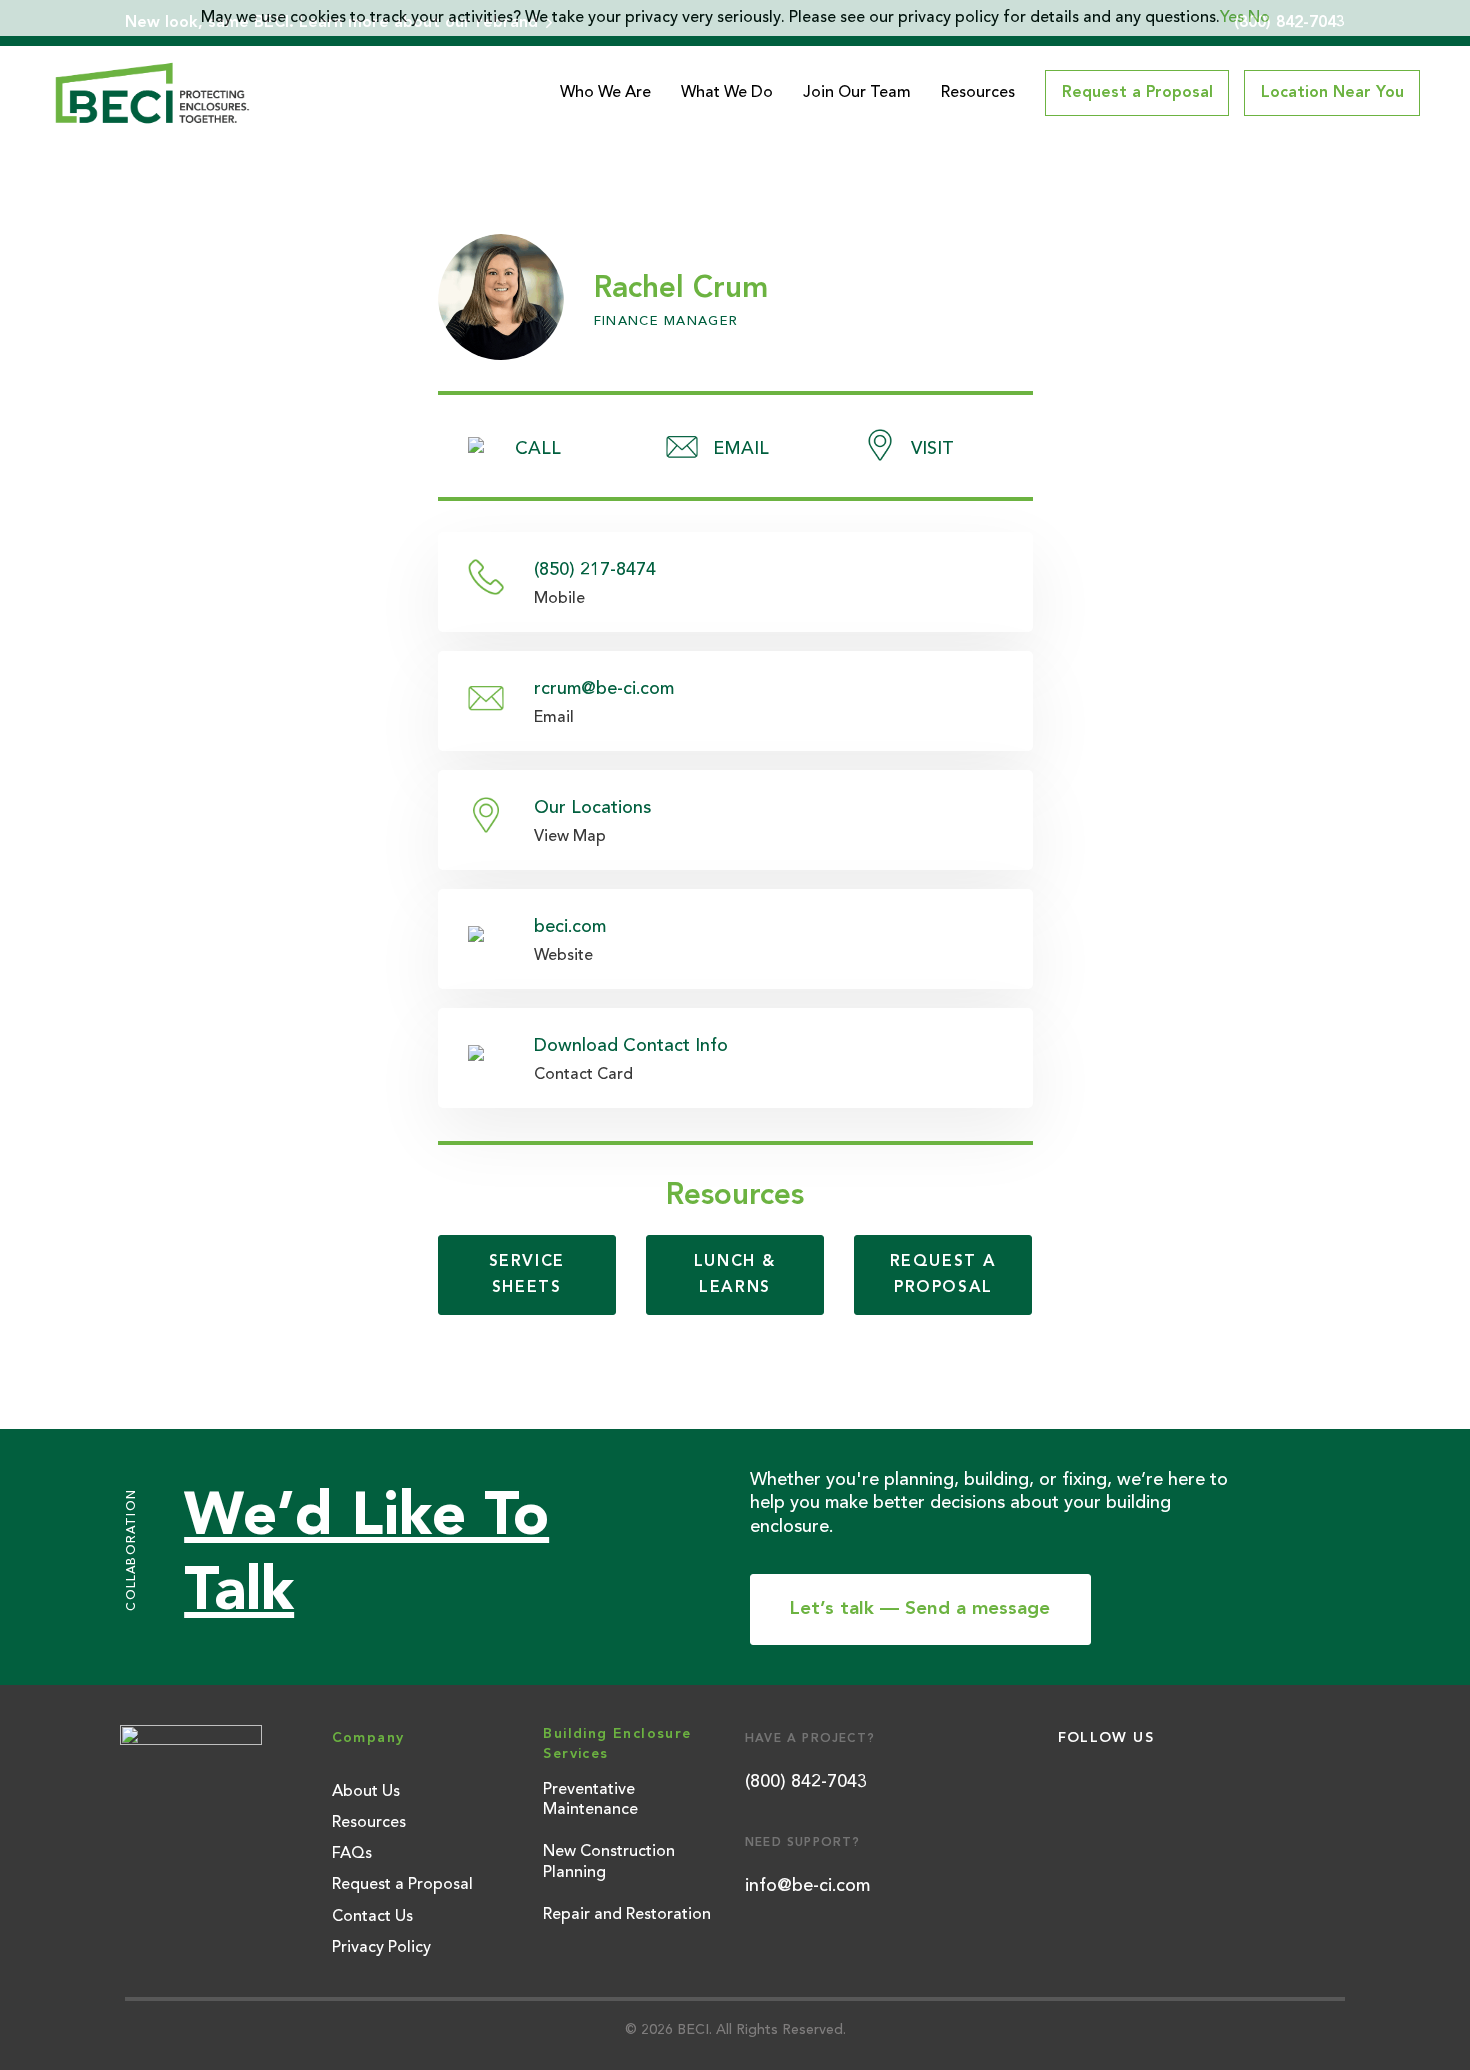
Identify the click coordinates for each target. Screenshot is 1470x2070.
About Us (366, 1792)
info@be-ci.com (807, 1886)
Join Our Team (857, 93)
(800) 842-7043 (806, 1782)
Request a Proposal (402, 1885)
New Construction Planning (609, 1862)
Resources (978, 93)
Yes (1232, 18)
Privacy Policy (381, 1948)
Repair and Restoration (627, 1915)
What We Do (727, 93)
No (1259, 18)
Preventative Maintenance (590, 1800)
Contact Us (372, 1917)
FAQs (352, 1854)
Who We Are (605, 93)
